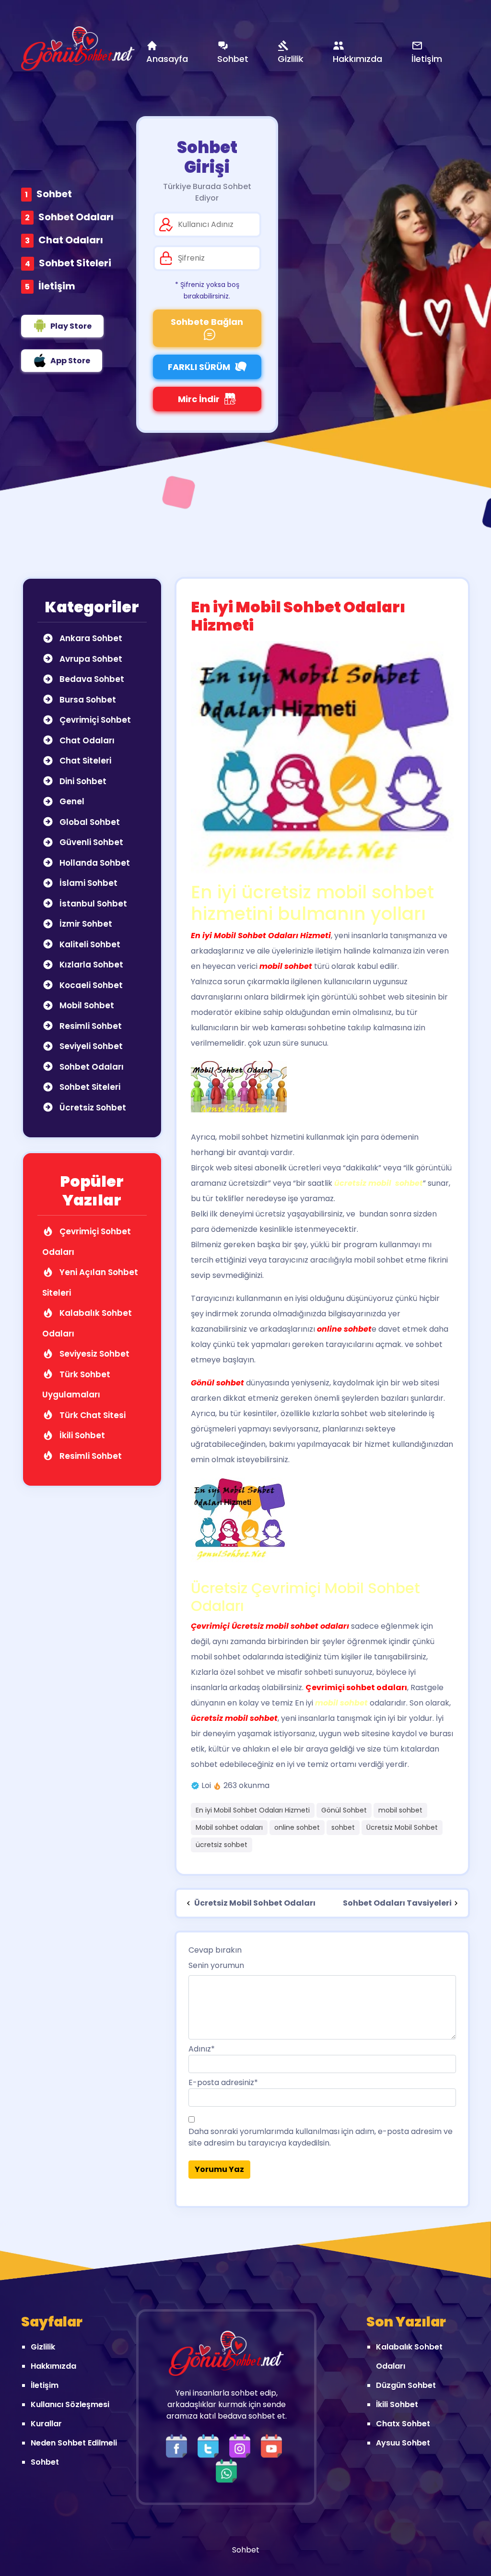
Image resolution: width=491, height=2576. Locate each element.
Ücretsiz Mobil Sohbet (402, 1827)
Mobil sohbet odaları (229, 1827)
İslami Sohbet (88, 883)
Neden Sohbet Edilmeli (74, 2443)
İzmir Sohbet (85, 924)
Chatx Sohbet (403, 2424)
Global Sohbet (89, 822)
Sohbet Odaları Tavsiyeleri (397, 1903)
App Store (70, 361)
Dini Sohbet (82, 781)
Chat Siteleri (84, 761)
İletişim (57, 286)
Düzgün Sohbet (406, 2385)
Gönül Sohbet (344, 1810)
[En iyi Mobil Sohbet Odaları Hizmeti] (322, 757)
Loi (206, 1785)
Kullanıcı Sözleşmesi (70, 2404)
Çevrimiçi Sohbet (94, 720)
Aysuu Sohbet (403, 2443)
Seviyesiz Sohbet (94, 1354)
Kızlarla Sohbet (90, 965)
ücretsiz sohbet (222, 1845)
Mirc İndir (199, 399)
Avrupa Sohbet (90, 659)
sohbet (343, 1827)
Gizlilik (43, 2347)
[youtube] (274, 2445)
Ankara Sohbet (90, 638)
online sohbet (297, 1827)
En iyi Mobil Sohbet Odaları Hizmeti (253, 1810)
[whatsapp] (226, 2470)
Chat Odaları (71, 240)
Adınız (202, 2049)
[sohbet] (78, 48)
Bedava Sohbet (91, 679)
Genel (71, 801)
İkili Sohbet (81, 1435)
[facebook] (179, 2445)
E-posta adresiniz (223, 2082)
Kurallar (46, 2424)
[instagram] (242, 2445)
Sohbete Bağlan (207, 322)
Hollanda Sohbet (94, 863)
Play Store (71, 326)
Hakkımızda (53, 2366)
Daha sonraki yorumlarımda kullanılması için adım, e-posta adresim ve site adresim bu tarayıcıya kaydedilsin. (321, 2137)
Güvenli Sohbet (90, 842)
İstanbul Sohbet (92, 904)
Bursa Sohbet (87, 700)
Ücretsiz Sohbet (92, 1108)
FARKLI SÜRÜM (199, 367)
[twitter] (210, 2445)
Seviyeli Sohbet (90, 1046)
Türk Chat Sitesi (92, 1415)
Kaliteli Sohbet (89, 944)
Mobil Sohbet (86, 1005)
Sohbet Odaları (76, 217)
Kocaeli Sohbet (90, 985)
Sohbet (54, 194)
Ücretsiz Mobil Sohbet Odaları (254, 1903)
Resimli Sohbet (90, 1026)
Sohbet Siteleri (75, 263)
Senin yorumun (216, 1965)
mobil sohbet (400, 1810)
